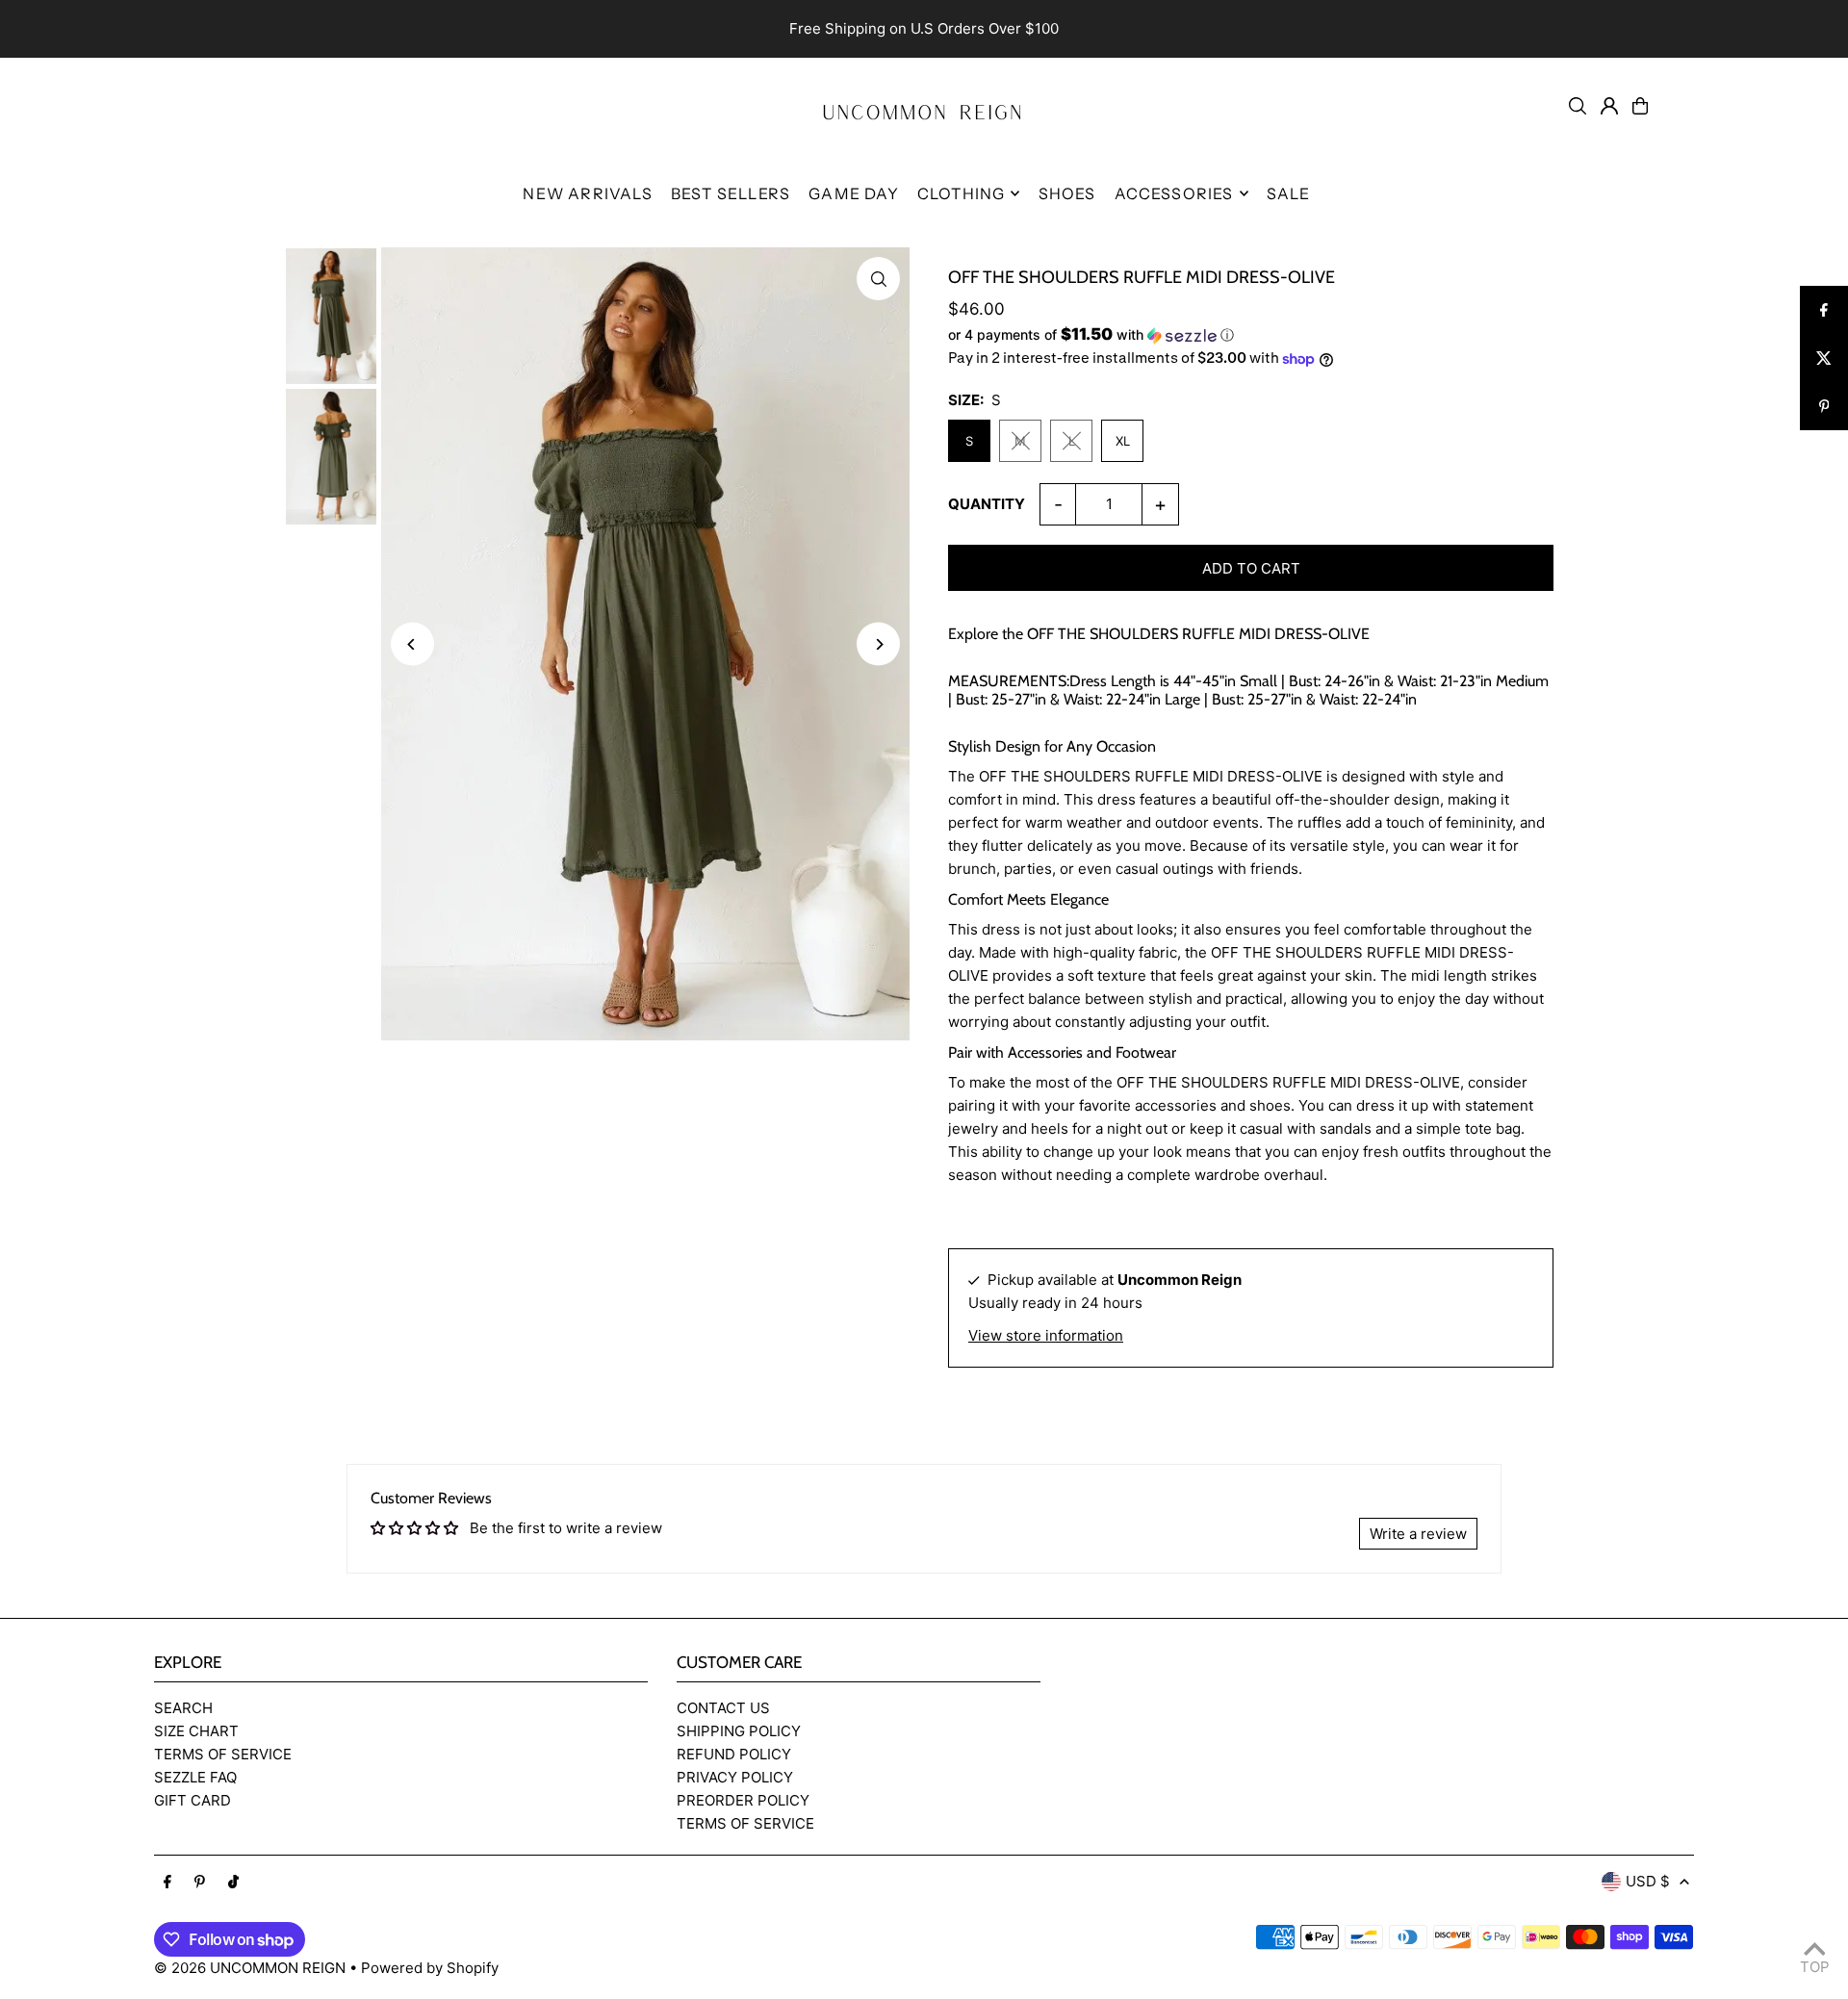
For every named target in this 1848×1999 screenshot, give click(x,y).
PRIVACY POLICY (735, 1777)
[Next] (878, 644)
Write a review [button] (1418, 1534)
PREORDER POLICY (743, 1800)
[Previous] (412, 644)
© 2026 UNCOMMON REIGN (250, 1968)
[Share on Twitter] (1824, 358)
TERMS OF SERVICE (223, 1754)
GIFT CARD (192, 1800)
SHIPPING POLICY (739, 1731)
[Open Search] (1578, 106)
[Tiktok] (233, 1883)
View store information (1046, 1335)
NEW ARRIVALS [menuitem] (587, 193)
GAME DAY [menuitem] (854, 193)
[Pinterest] (200, 1883)
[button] (1251, 335)
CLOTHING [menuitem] (962, 193)
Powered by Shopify (430, 1968)
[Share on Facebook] (1824, 310)
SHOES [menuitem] (1067, 193)
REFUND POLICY (734, 1754)
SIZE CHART (196, 1731)
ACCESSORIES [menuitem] (1174, 193)
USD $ (1648, 1881)
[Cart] (1640, 106)
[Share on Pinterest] (1824, 406)
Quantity (987, 504)
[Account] (1609, 106)
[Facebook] (167, 1883)
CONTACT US (723, 1708)
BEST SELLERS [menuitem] (731, 193)
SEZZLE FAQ (195, 1777)
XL (1123, 441)
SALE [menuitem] (1289, 193)
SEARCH (183, 1708)
